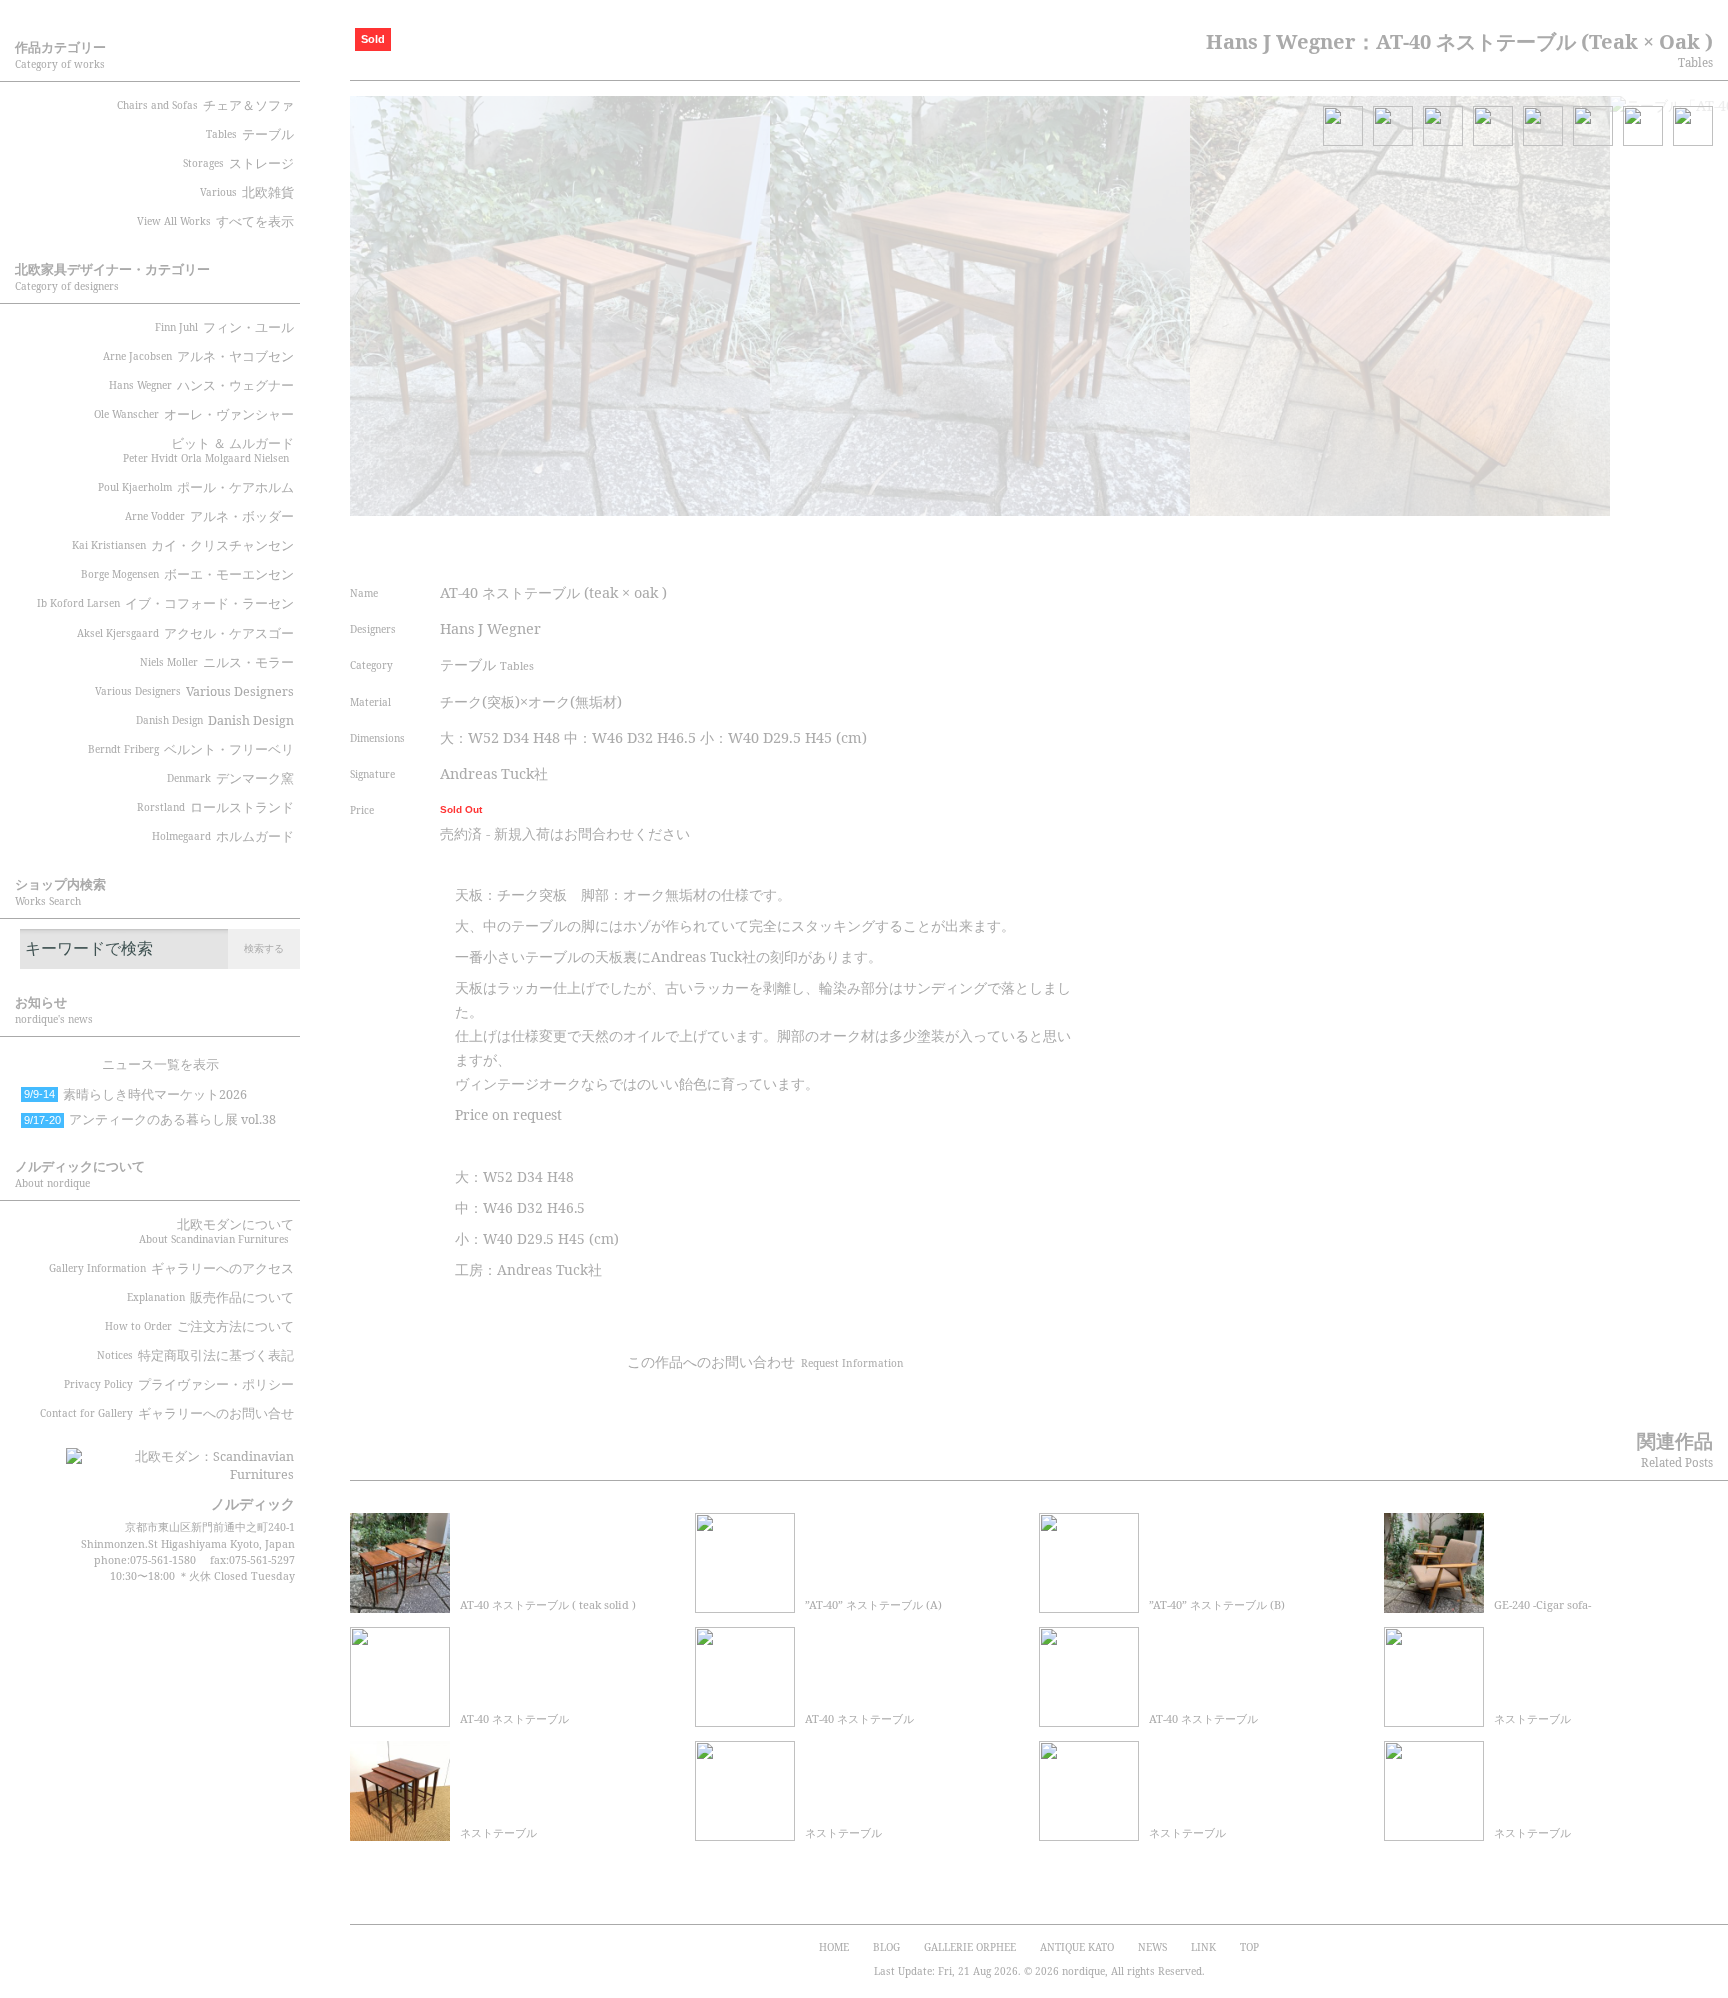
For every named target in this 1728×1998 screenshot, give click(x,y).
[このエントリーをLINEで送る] (1078, 543)
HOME (834, 1947)
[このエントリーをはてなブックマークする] (1041, 543)
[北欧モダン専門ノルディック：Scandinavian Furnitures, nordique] (180, 1458)
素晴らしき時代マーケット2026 (135, 1094)
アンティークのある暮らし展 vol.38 (150, 1119)
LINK (1203, 1947)
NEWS (1152, 1947)
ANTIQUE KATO (1077, 1947)
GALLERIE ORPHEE (970, 1947)
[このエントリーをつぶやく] (928, 543)
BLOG (886, 1947)
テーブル (487, 664)
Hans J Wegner (490, 628)
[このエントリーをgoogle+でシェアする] (1003, 543)
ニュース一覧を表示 (160, 1064)
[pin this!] (890, 543)
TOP (1249, 1947)
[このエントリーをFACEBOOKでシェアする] (965, 543)
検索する (264, 948)
